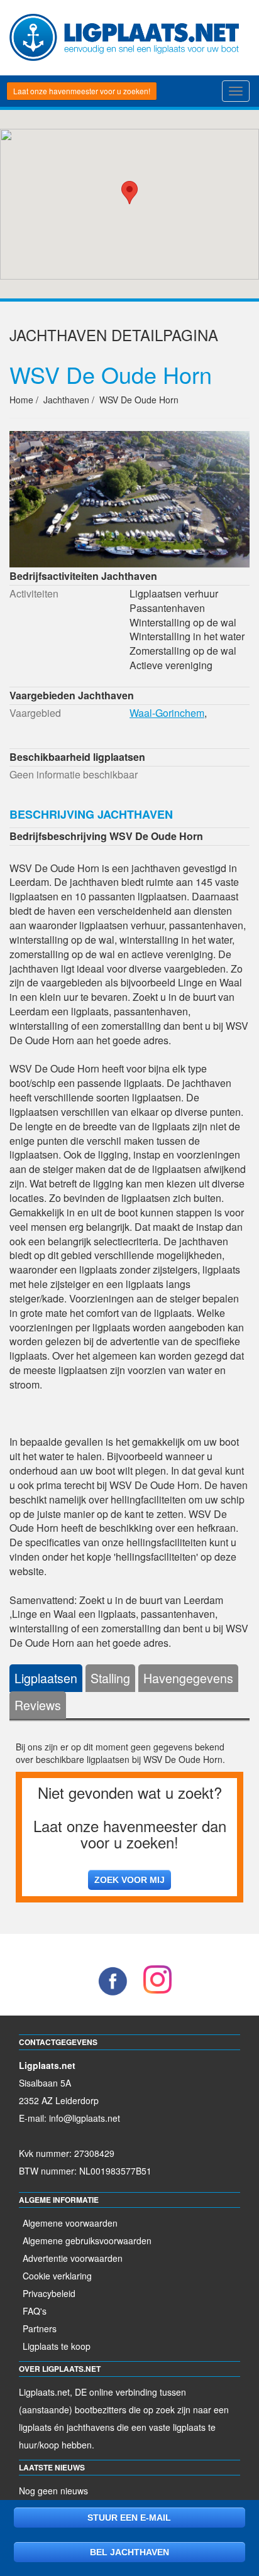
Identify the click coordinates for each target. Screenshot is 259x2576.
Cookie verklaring (57, 2276)
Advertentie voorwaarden (73, 2258)
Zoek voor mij (129, 1880)
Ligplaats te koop (57, 2346)
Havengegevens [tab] (188, 1678)
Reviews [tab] (38, 1705)
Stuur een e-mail (129, 2518)
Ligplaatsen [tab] (46, 1678)
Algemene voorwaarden (70, 2223)
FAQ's (35, 2311)
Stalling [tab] (110, 1678)
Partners (40, 2328)
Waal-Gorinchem (167, 713)
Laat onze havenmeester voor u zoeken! (82, 91)
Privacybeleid (49, 2293)
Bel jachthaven (129, 2552)
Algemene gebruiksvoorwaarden (87, 2240)
